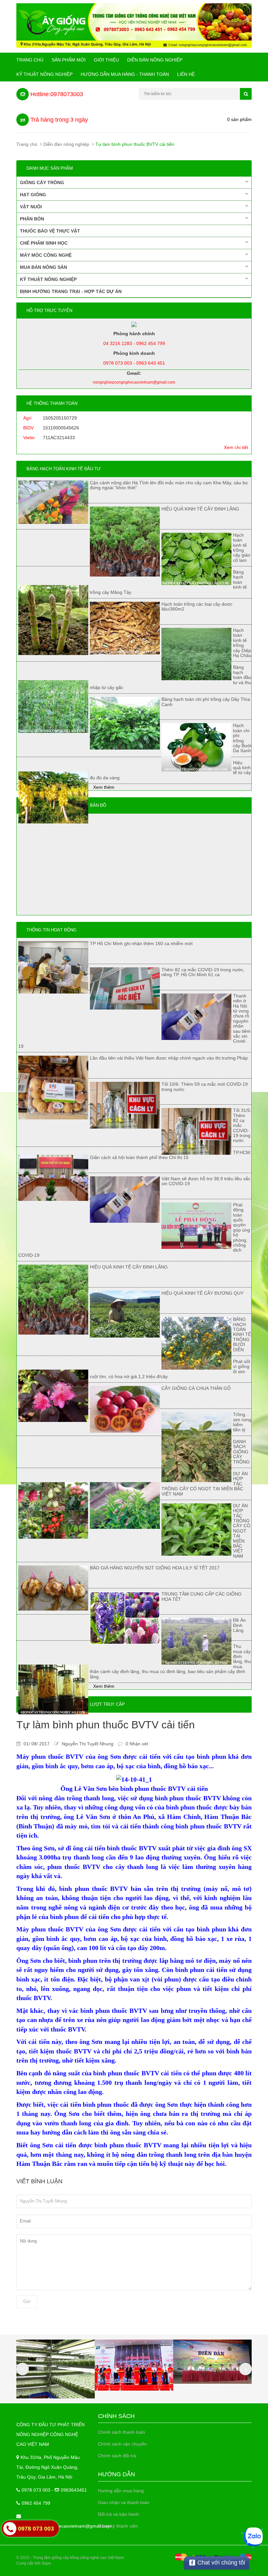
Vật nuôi (31, 207)
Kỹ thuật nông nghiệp (44, 74)
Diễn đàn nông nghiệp (155, 60)
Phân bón (32, 219)
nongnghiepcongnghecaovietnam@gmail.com (64, 2526)
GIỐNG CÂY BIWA (59, 2533)
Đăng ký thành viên (118, 2526)
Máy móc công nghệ (46, 255)
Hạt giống (33, 195)
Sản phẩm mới (69, 60)
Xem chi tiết (236, 447)
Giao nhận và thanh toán (124, 2502)
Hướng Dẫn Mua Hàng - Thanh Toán (125, 74)
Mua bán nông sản (43, 267)
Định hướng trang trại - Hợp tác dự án (71, 291)
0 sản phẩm (239, 119)
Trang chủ (30, 60)
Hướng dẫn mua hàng (121, 2491)
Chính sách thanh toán (122, 2432)
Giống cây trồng (42, 182)
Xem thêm (104, 787)
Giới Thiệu (106, 60)
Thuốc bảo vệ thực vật (50, 231)
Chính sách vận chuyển (122, 2444)
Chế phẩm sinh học (44, 243)
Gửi (27, 2301)
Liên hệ (186, 74)
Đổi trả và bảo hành (118, 2514)
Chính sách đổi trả (117, 2456)
